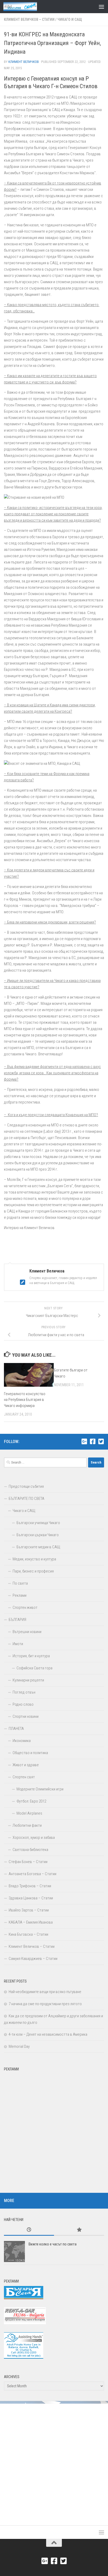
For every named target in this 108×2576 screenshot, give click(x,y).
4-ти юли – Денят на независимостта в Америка (48, 2034)
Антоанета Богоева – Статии (33, 1874)
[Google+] (84, 1441)
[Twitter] (101, 1441)
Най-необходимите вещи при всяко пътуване (45, 1992)
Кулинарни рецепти (28, 1680)
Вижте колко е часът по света (53, 2244)
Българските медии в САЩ (38, 1547)
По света (20, 1583)
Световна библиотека (30, 1850)
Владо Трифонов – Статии (30, 1886)
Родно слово (23, 1704)
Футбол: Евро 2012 (31, 1801)
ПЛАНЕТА (16, 1729)
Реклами (20, 1595)
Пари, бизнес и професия (33, 1571)
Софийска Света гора (34, 1668)
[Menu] (101, 7)
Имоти (18, 1644)
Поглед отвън (24, 1692)
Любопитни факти (27, 1825)
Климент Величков (24, 62)
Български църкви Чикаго (38, 1535)
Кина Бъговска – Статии (28, 1934)
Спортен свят (24, 1777)
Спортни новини (26, 1716)
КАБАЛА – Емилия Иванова (31, 1922)
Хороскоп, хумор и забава (34, 1838)
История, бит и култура (31, 1656)
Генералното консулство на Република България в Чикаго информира (25, 1400)
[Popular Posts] (79, 2230)
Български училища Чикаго (38, 1523)
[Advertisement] (54, 2128)
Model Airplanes (29, 1813)
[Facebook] (93, 1441)
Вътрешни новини (27, 1632)
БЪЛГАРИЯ (17, 1620)
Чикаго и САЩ (70, 19)
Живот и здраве (26, 1765)
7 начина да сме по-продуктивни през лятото (45, 2004)
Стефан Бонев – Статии (28, 1862)
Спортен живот (25, 1607)
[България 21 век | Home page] (26, 7)
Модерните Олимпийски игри (40, 1789)
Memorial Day (19, 2046)
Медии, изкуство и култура (34, 1559)
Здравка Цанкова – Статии (31, 1898)
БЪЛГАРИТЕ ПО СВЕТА (26, 1499)
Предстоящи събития (26, 1486)
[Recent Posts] (29, 2230)
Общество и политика (30, 1753)
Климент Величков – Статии (29, 19)
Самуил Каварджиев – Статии (33, 1959)
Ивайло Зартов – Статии (29, 1910)
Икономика (22, 1741)
